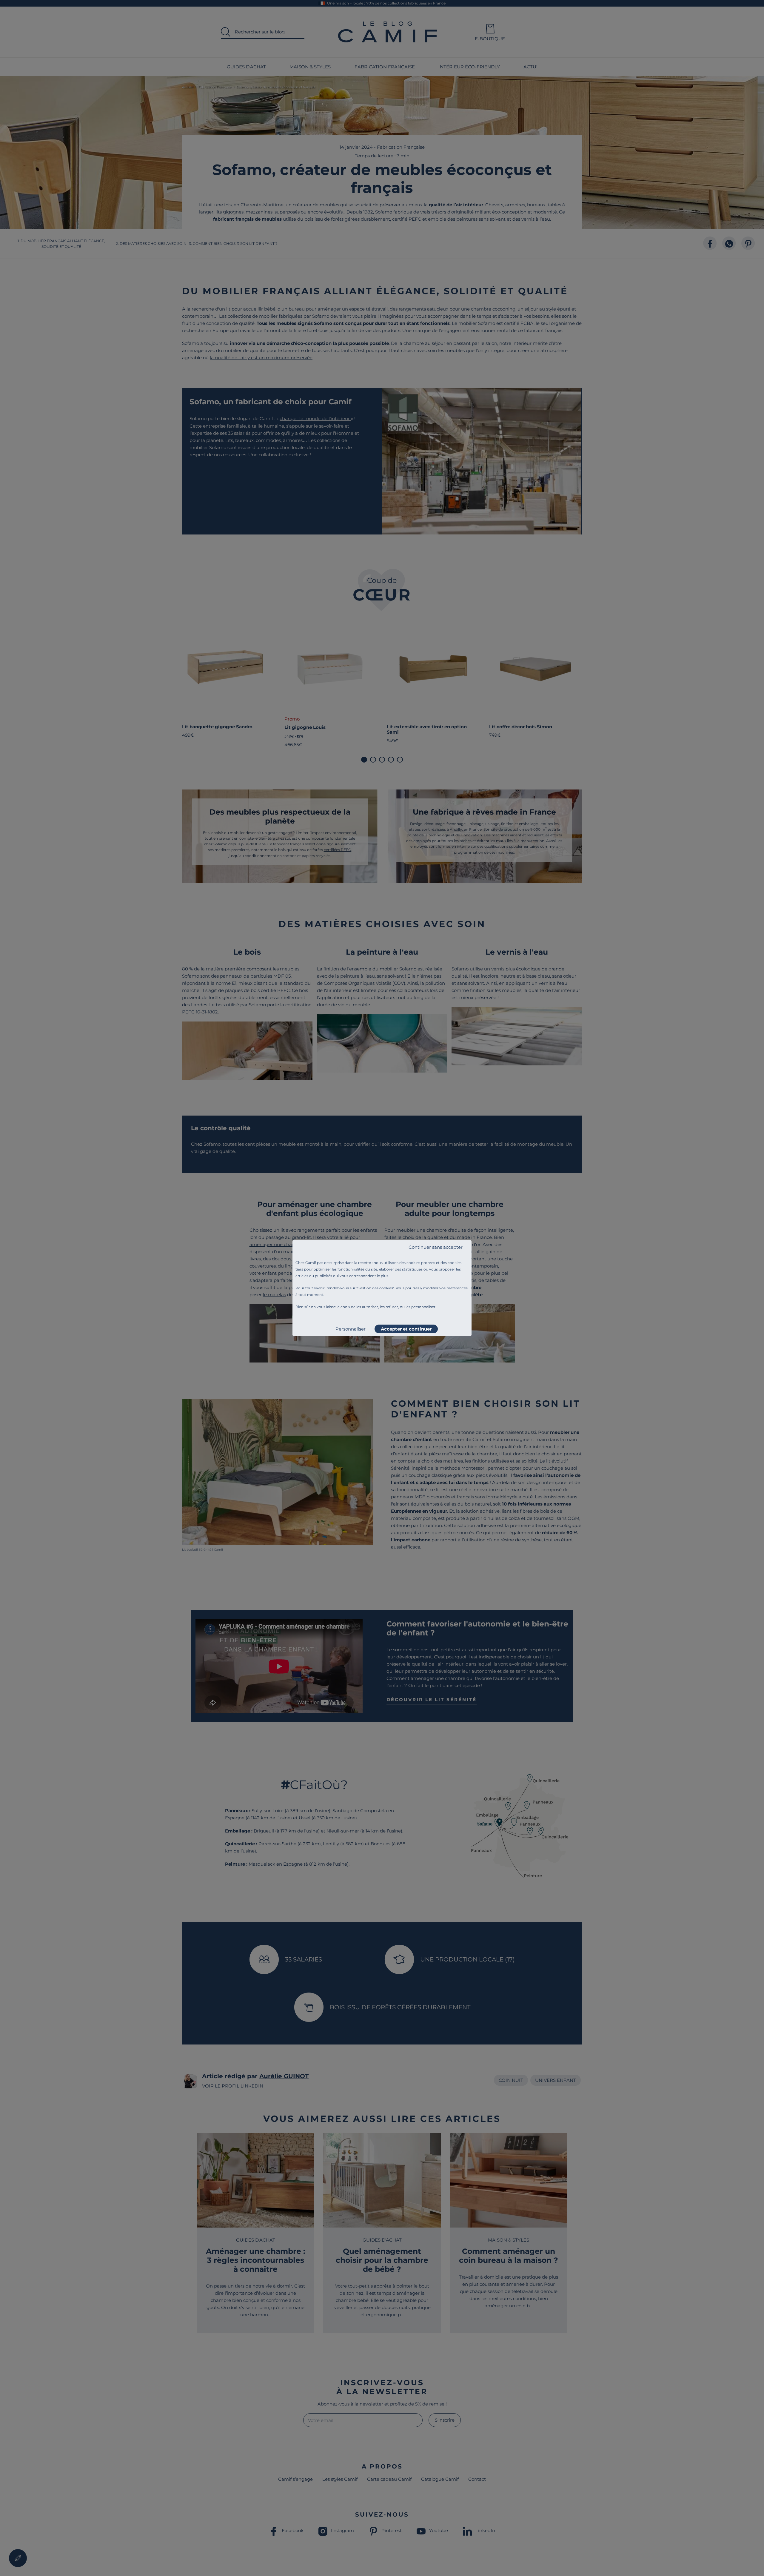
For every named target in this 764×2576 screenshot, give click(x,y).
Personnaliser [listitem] (351, 1329)
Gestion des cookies (375, 1288)
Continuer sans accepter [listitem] (436, 1247)
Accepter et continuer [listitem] (406, 1329)
